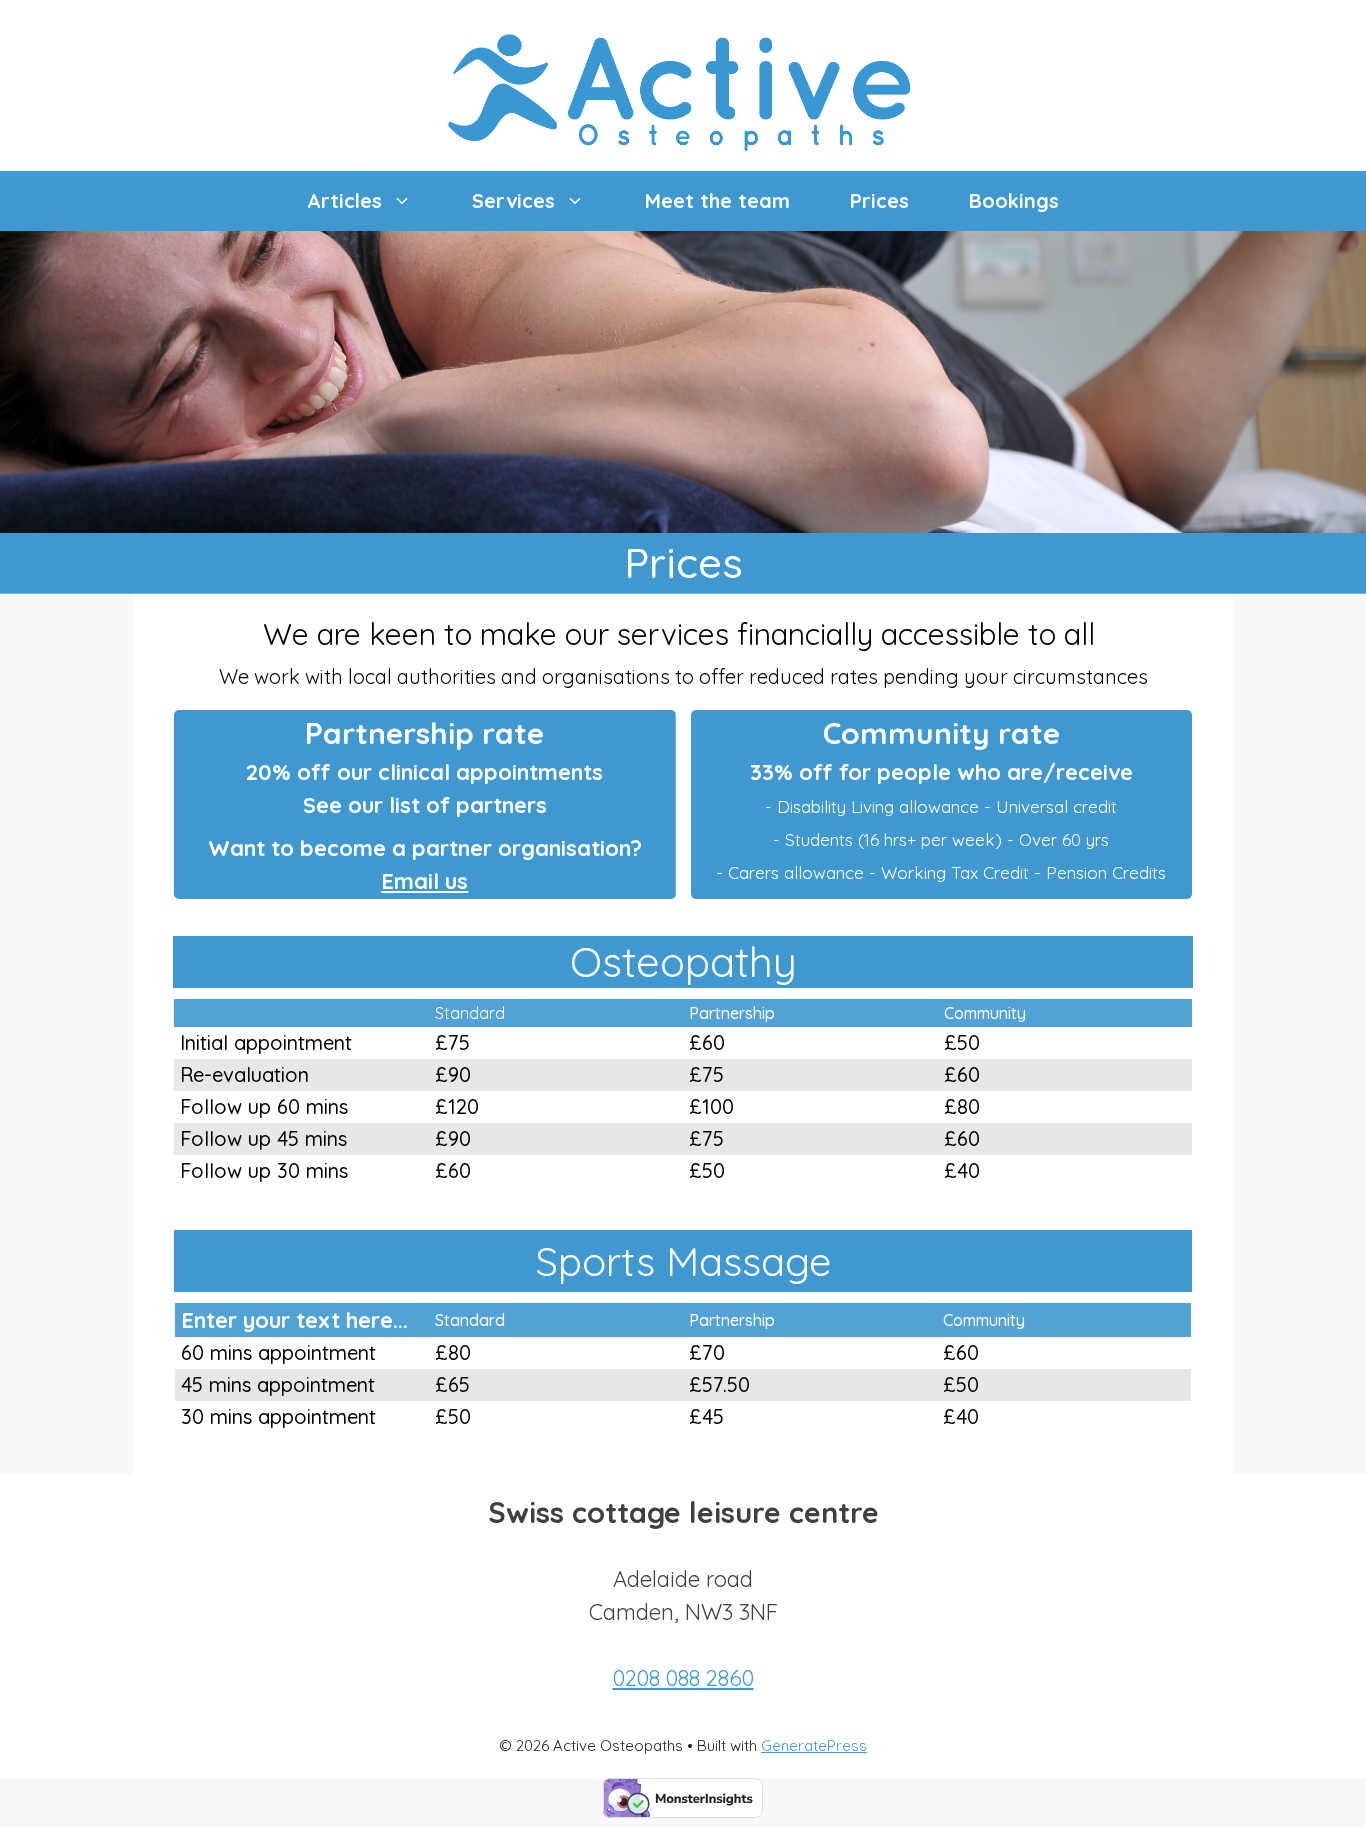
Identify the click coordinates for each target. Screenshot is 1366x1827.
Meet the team (717, 200)
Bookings (1014, 200)
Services (513, 200)
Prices (879, 200)
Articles (344, 200)
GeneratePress (814, 1745)
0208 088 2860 (683, 1678)
